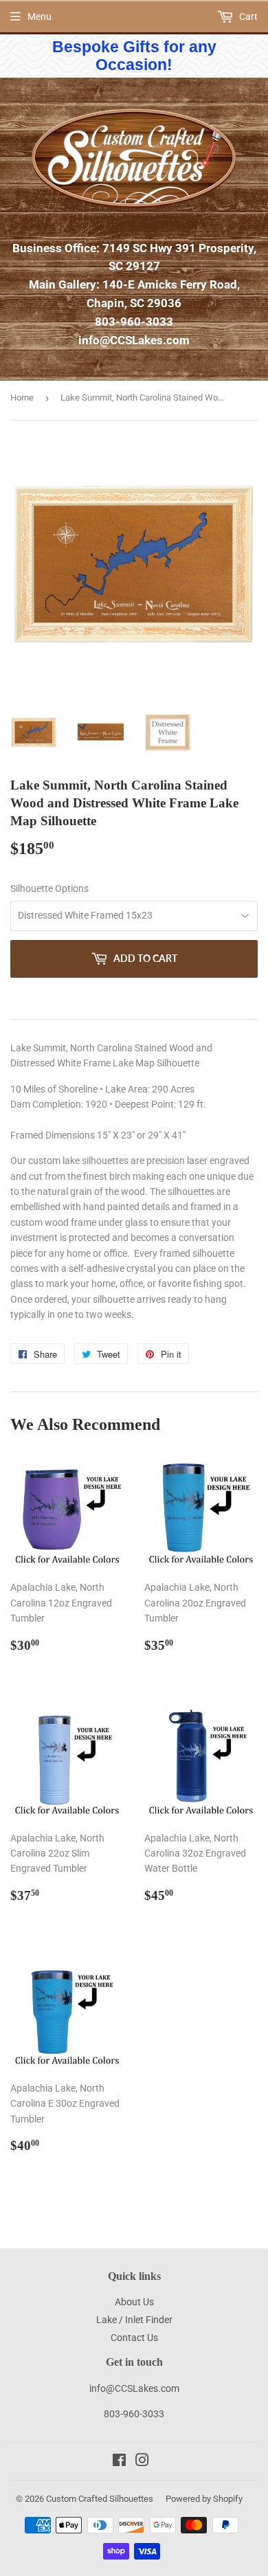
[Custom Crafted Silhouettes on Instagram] (142, 2462)
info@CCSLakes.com (134, 340)
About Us (134, 2302)
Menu (40, 16)
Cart (247, 16)
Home (22, 397)
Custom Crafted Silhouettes (100, 2499)
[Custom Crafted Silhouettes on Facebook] (119, 2462)
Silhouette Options (49, 888)
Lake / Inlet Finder (134, 2320)
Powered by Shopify (204, 2499)
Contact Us (134, 2338)
